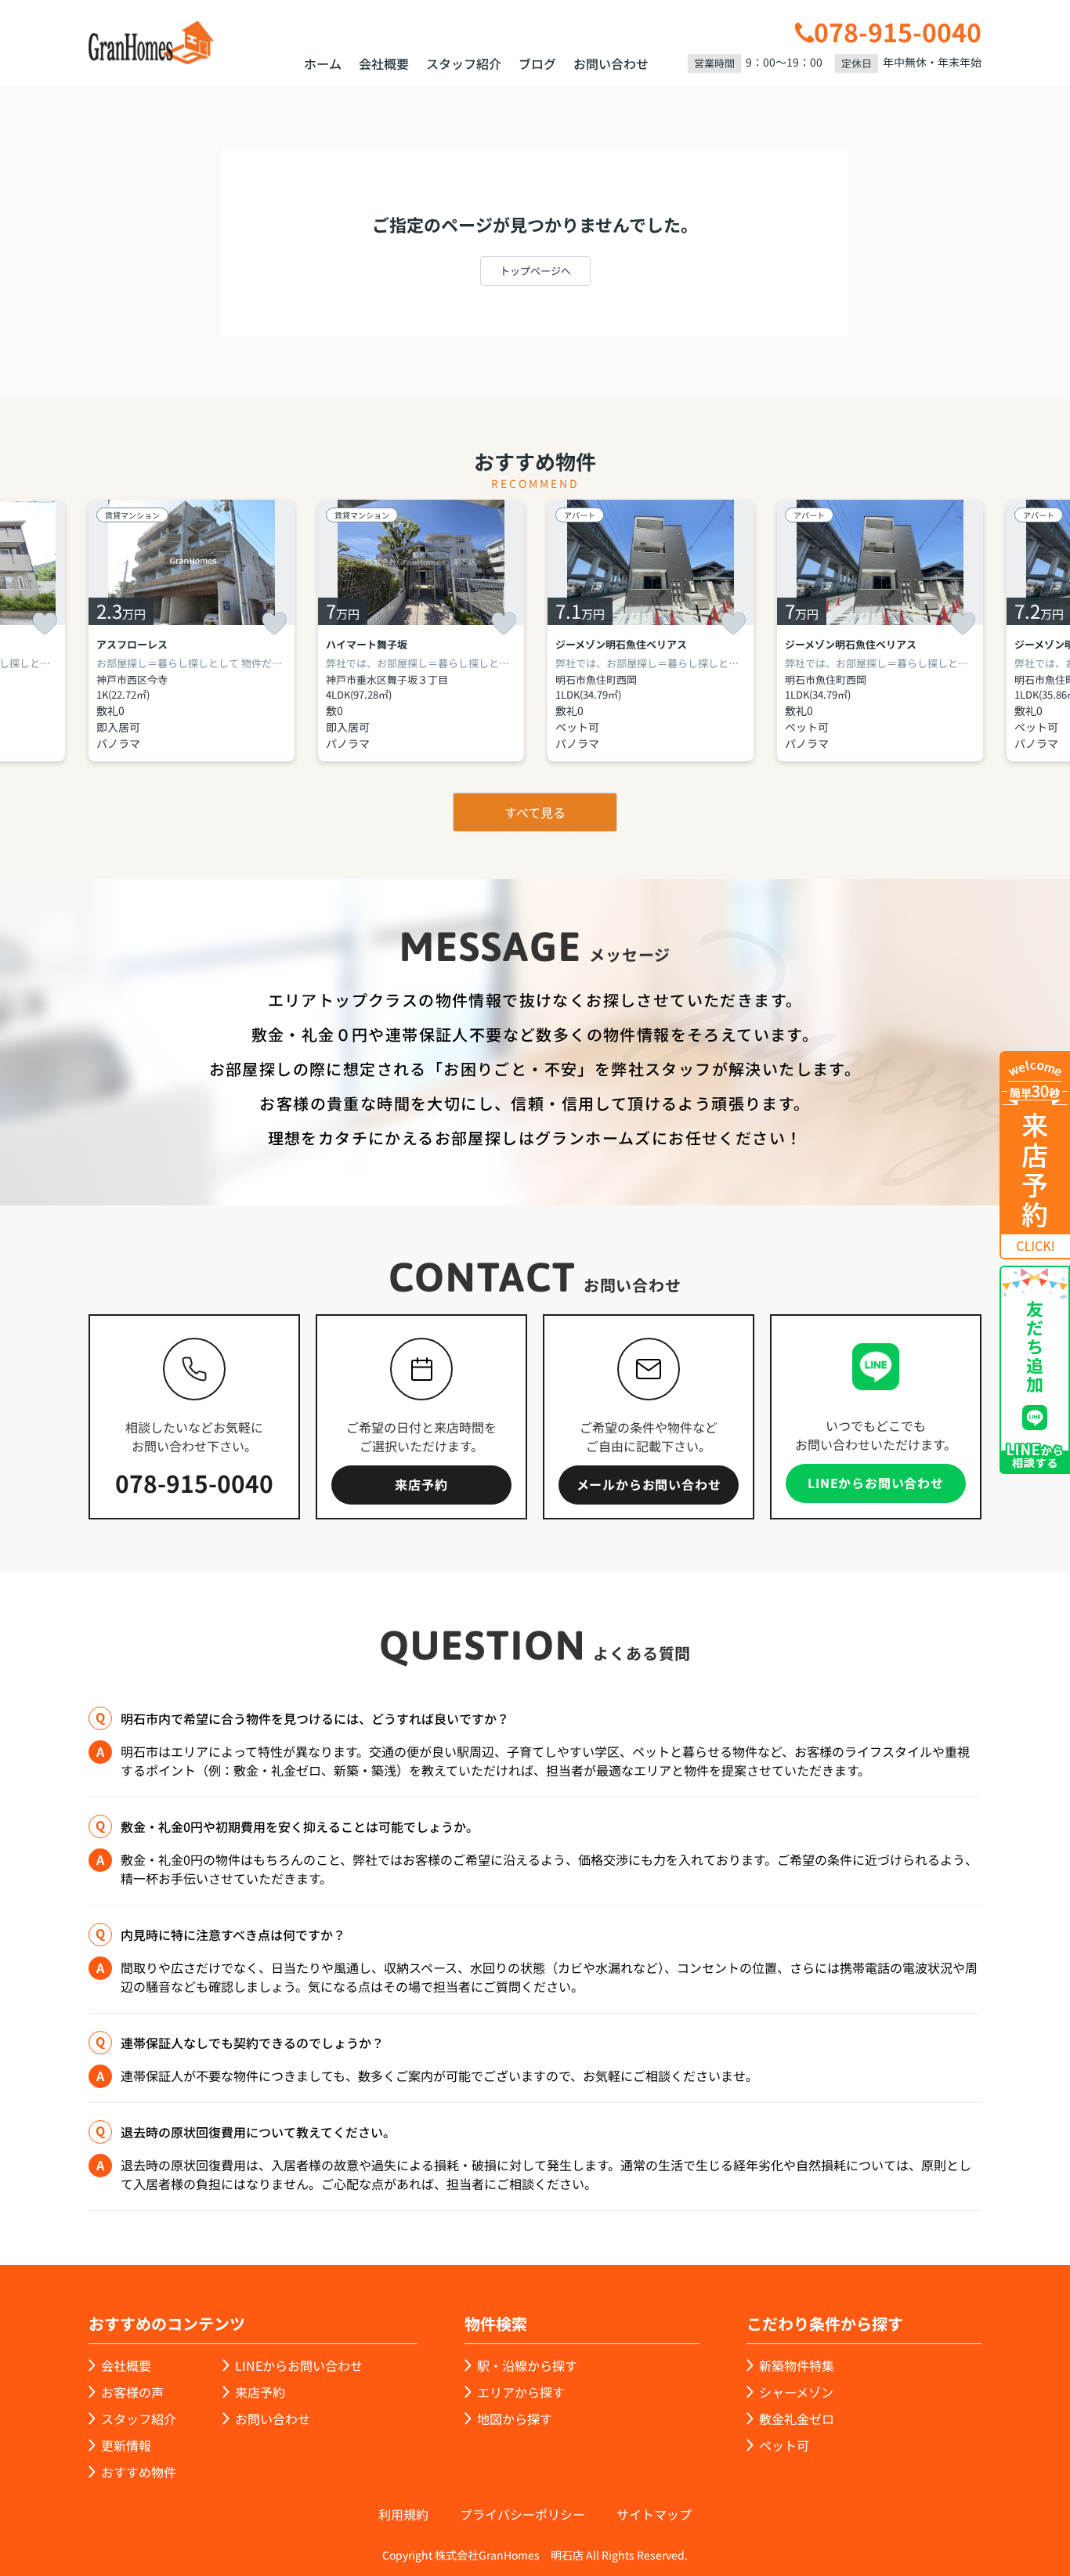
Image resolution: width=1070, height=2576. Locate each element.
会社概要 (384, 63)
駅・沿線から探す (527, 2365)
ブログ (537, 63)
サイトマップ (654, 2514)
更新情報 (126, 2445)
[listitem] (192, 630)
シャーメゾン (796, 2392)
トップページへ (535, 271)
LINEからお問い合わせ (876, 1483)
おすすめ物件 (139, 2472)
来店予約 (421, 1484)
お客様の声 (132, 2392)
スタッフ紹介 (464, 63)
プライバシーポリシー (522, 2514)
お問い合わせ (611, 63)
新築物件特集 (797, 2365)
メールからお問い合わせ (649, 1484)
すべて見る (535, 812)
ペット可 (784, 2445)
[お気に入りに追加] (45, 623)
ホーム (323, 63)
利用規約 (403, 2514)
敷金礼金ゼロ (797, 2419)
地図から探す (515, 2419)
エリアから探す (521, 2392)
